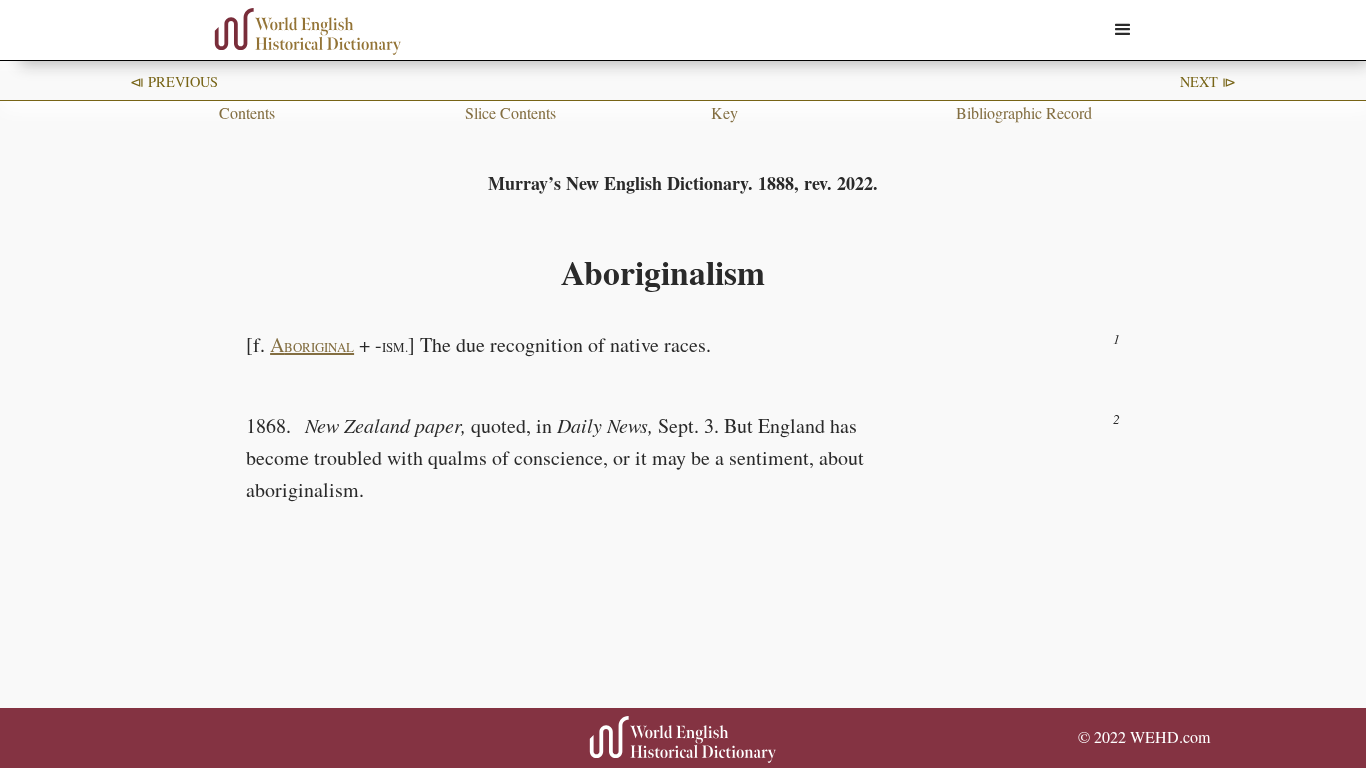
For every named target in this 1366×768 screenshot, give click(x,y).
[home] (308, 31)
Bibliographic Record (1024, 112)
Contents (247, 112)
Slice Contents (510, 112)
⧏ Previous (174, 81)
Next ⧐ (1208, 81)
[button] (1123, 30)
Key (724, 112)
